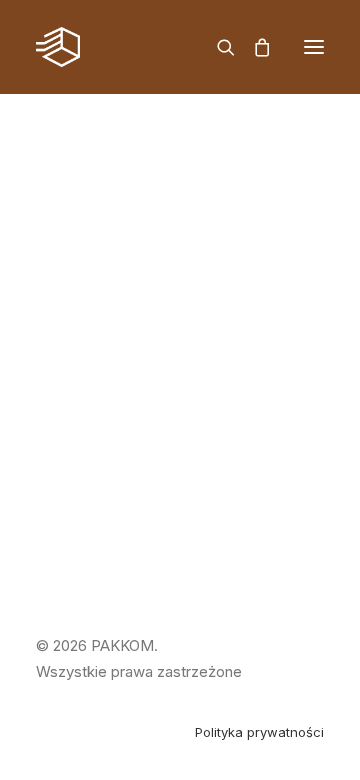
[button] (314, 47)
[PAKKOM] (58, 47)
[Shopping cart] (253, 47)
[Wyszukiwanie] (217, 47)
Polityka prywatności (259, 732)
